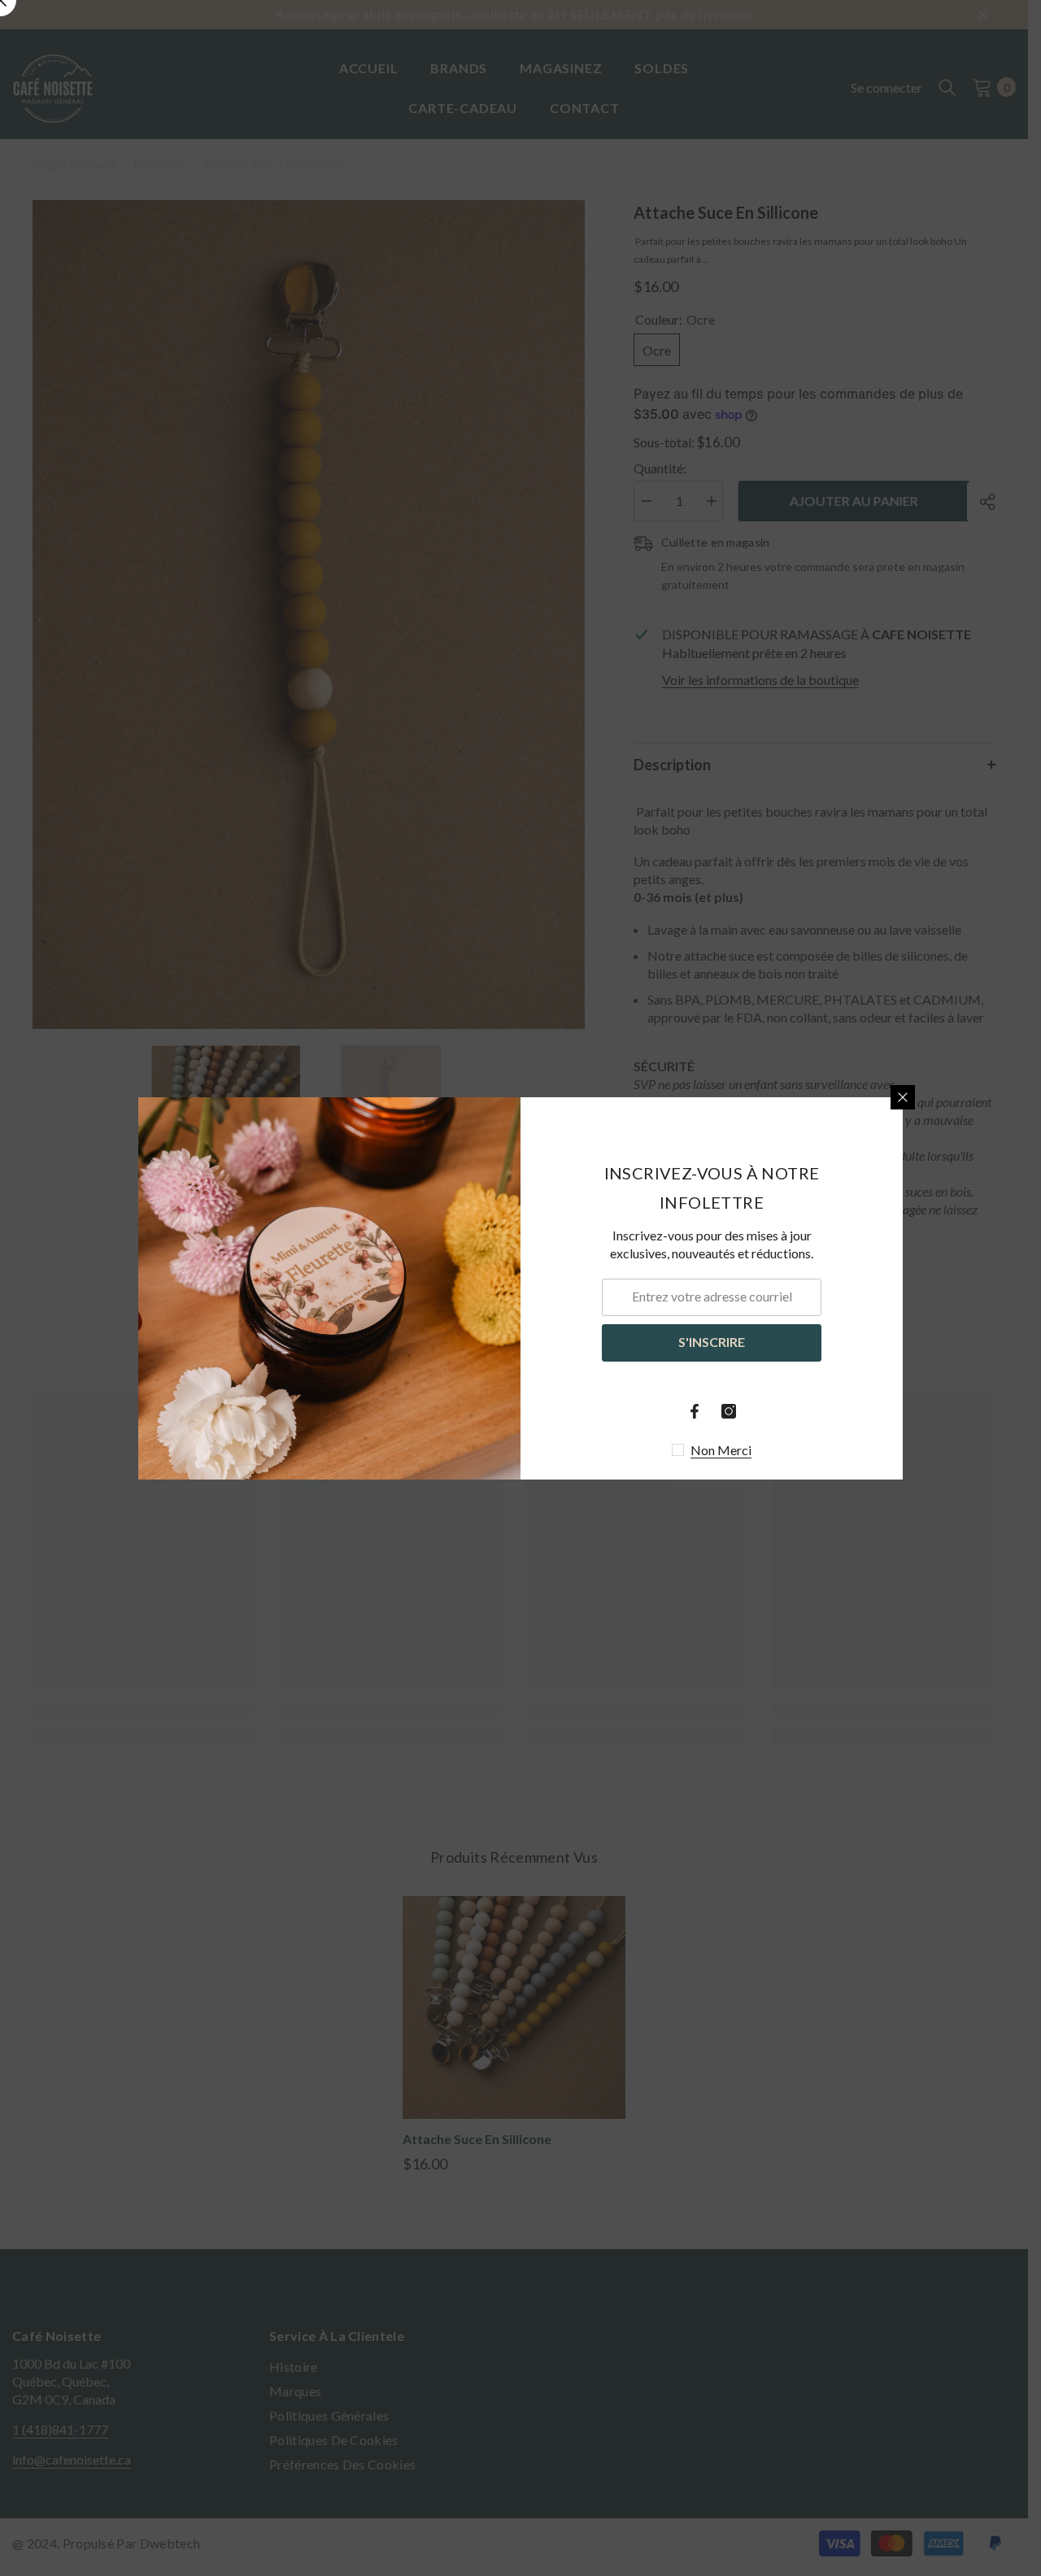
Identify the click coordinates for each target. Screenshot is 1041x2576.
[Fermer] (903, 1097)
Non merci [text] (721, 1450)
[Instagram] (729, 1411)
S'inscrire (712, 1342)
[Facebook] (695, 1411)
